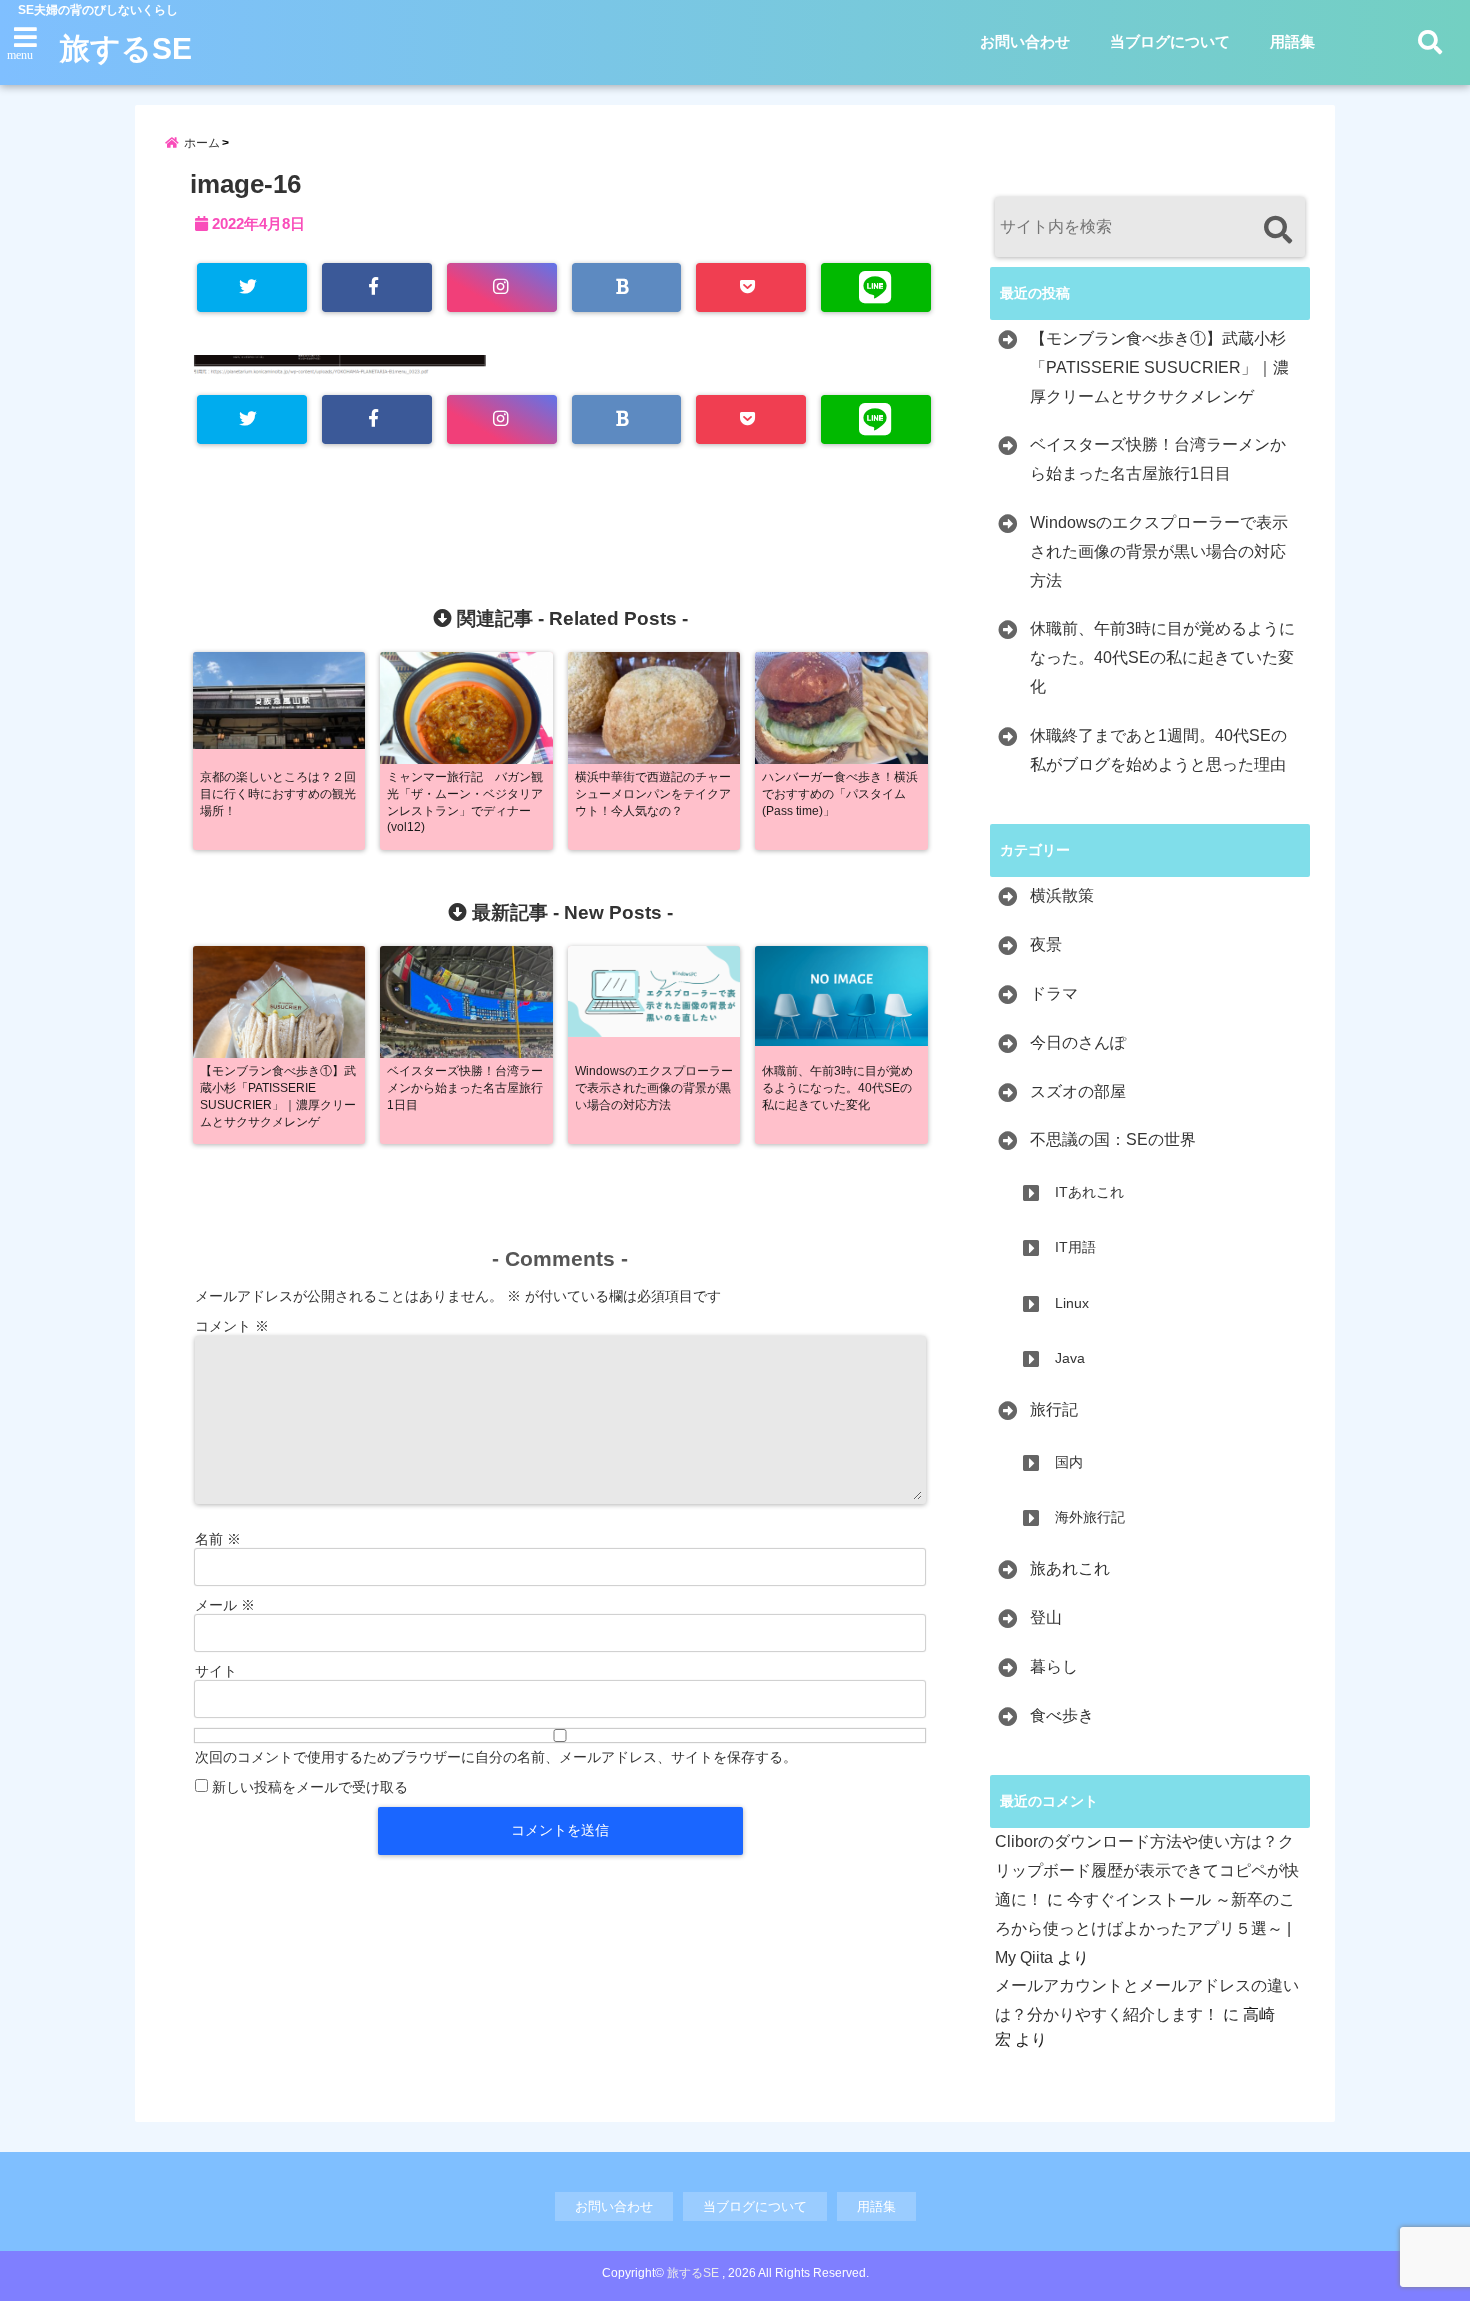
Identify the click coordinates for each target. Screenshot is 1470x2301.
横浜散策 (1062, 895)
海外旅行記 (1090, 1517)
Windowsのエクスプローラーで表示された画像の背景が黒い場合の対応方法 (1159, 551)
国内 (1069, 1462)
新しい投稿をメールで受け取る (310, 1787)
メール (225, 1605)
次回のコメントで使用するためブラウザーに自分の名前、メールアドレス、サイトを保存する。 (496, 1757)
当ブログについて (1170, 41)
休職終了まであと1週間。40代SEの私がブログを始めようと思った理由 (1158, 750)
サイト (216, 1671)
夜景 (1046, 944)
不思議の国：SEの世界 (1113, 1139)
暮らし (1054, 1666)
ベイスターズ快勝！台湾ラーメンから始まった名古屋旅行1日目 (1158, 459)
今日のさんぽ (1078, 1042)
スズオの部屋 (1078, 1091)
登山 (1046, 1617)
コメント (232, 1326)
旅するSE (126, 48)
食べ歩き (1062, 1715)
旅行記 (1054, 1409)
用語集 (1292, 41)
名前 (218, 1539)
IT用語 (1075, 1247)
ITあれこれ (1089, 1192)
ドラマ (1054, 993)
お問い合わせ (1025, 41)
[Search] (1277, 229)
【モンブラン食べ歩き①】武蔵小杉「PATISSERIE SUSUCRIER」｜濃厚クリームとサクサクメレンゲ (1159, 367)
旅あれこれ (1070, 1568)
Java (1070, 1358)
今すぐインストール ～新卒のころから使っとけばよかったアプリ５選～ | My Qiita (1145, 1928)
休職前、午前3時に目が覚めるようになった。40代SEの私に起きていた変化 (1162, 657)
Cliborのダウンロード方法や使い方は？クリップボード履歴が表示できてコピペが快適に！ (1147, 1870)
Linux (1072, 1303)
